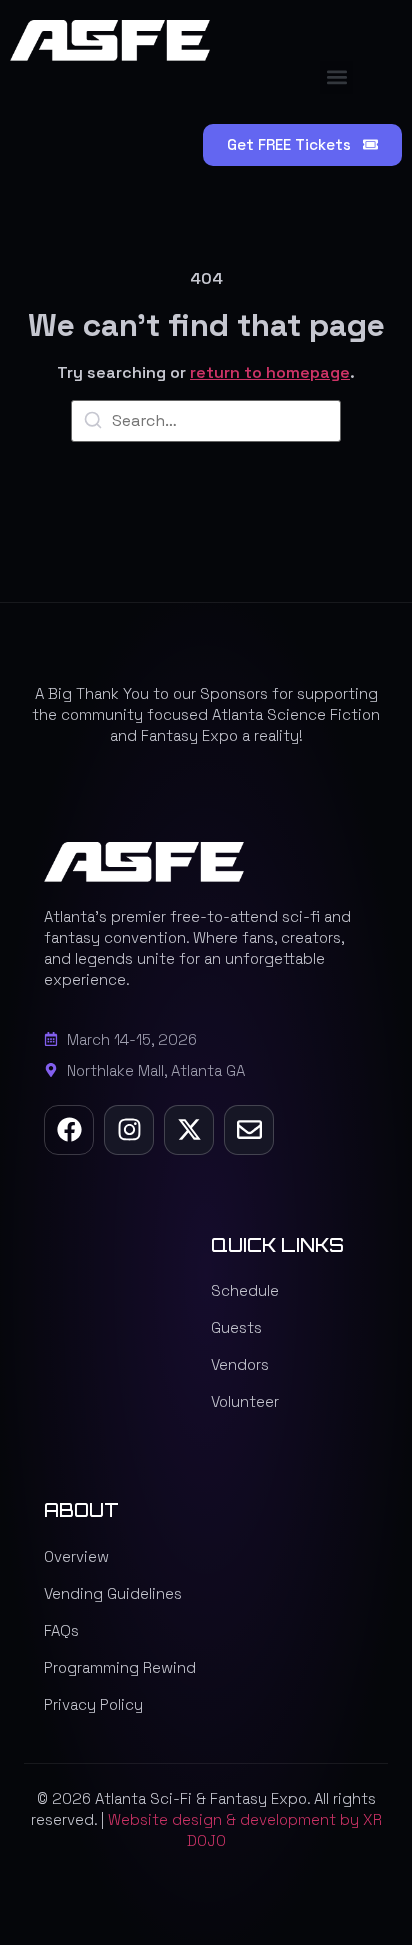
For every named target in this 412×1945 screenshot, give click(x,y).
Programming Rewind (120, 1667)
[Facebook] (69, 1130)
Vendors (240, 1364)
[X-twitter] (189, 1130)
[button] (336, 77)
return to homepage (270, 372)
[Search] (93, 423)
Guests (236, 1327)
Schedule (245, 1290)
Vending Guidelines (113, 1593)
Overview (76, 1556)
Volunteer (245, 1401)
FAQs (61, 1630)
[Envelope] (249, 1130)
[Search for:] (206, 421)
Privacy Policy (93, 1704)
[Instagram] (129, 1130)
